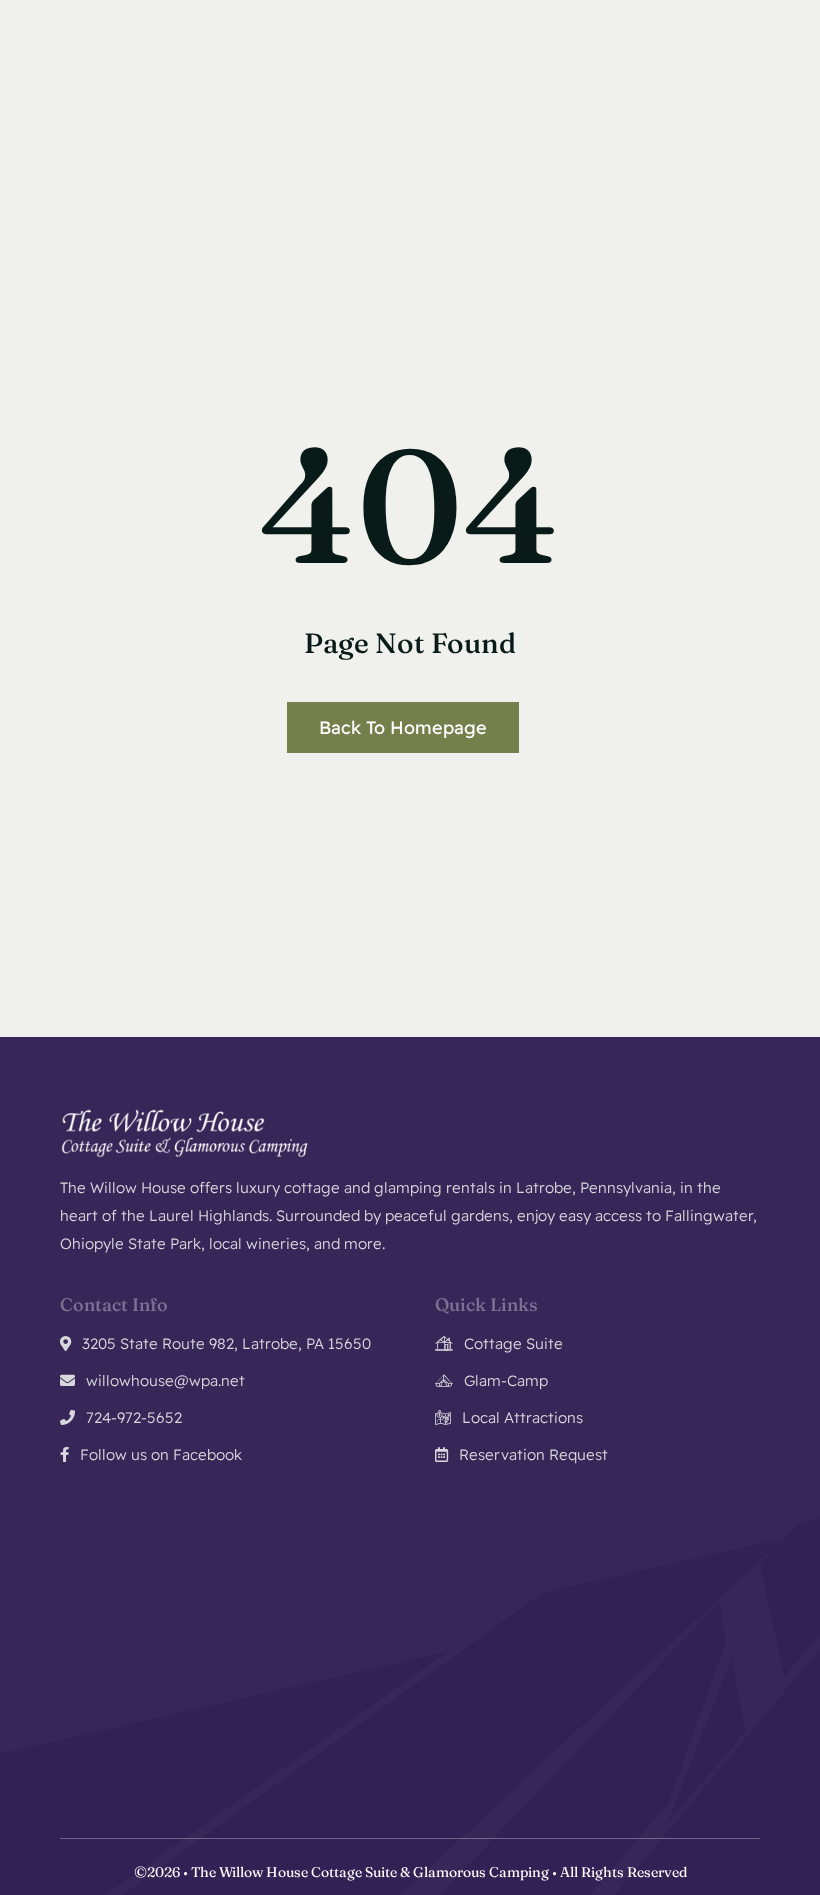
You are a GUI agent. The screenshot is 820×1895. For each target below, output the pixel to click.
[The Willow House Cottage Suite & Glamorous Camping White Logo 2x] (185, 1115)
